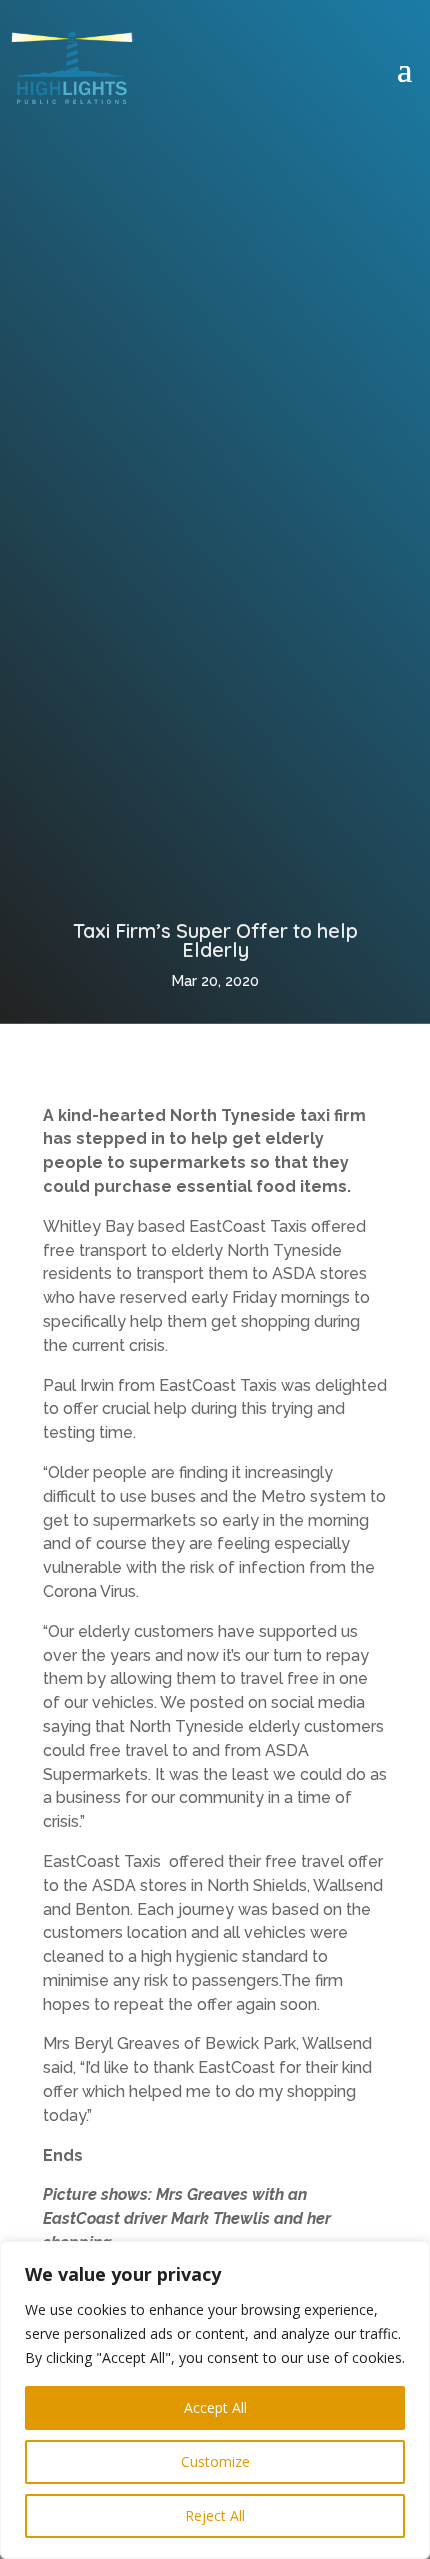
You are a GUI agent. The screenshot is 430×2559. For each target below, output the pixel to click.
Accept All (215, 2407)
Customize (215, 2461)
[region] (215, 2400)
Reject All (215, 2515)
